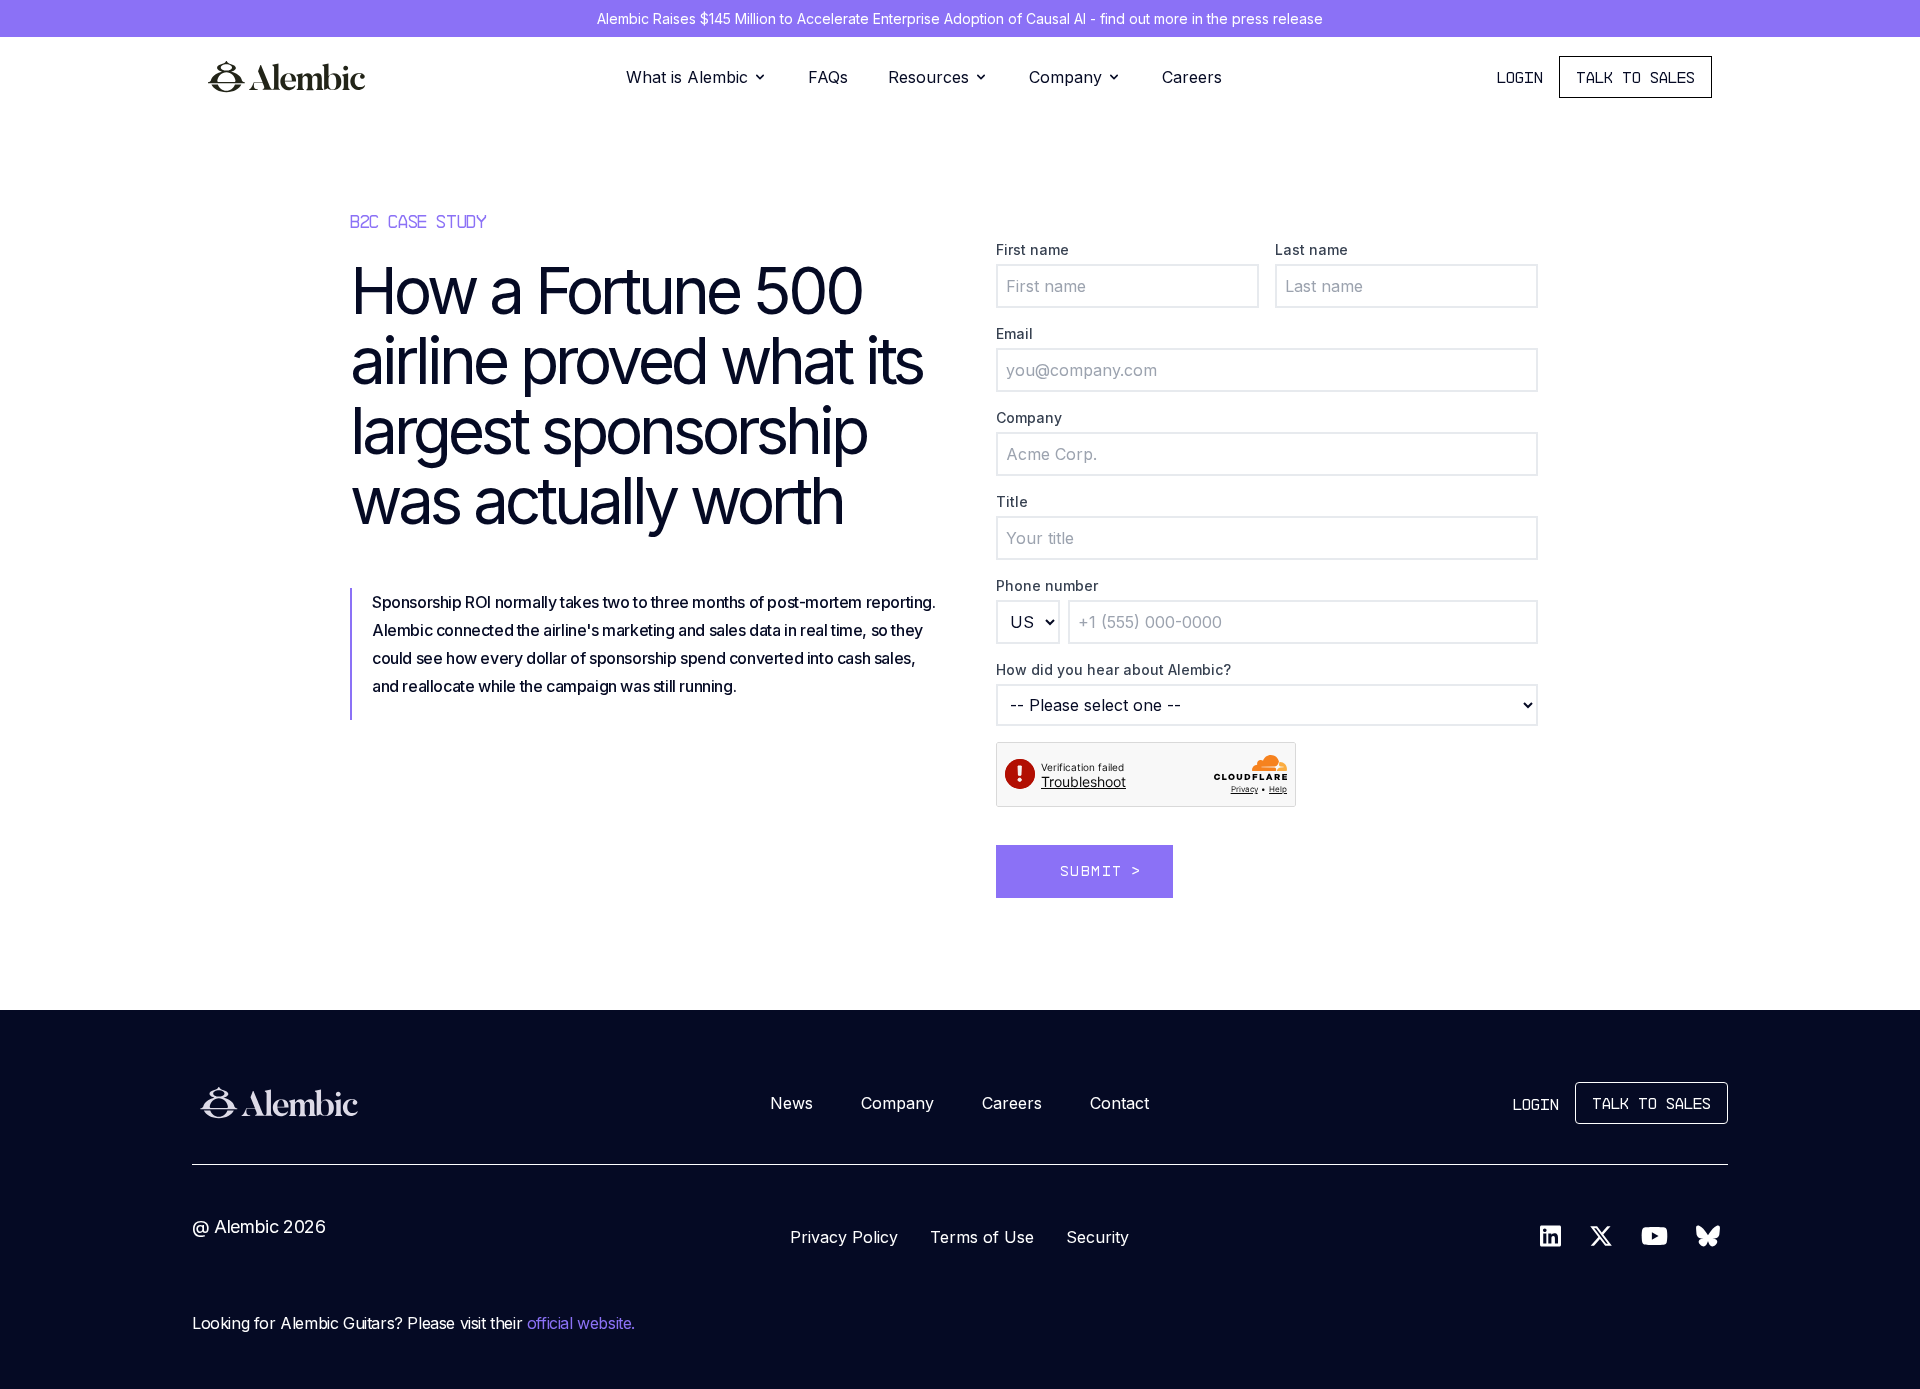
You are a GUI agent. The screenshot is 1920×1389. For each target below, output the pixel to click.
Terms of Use (982, 1237)
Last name (1311, 249)
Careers (1192, 77)
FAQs (828, 77)
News (791, 1103)
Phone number (1047, 585)
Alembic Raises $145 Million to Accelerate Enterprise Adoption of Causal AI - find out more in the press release (960, 18)
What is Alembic (687, 77)
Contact (1119, 1103)
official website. (581, 1323)
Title (1012, 501)
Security (1097, 1237)
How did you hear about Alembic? (1113, 669)
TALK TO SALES (1635, 77)
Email (1014, 333)
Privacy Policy (844, 1237)
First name (1032, 249)
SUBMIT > (1100, 871)
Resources (928, 77)
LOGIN (1520, 77)
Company (1065, 77)
